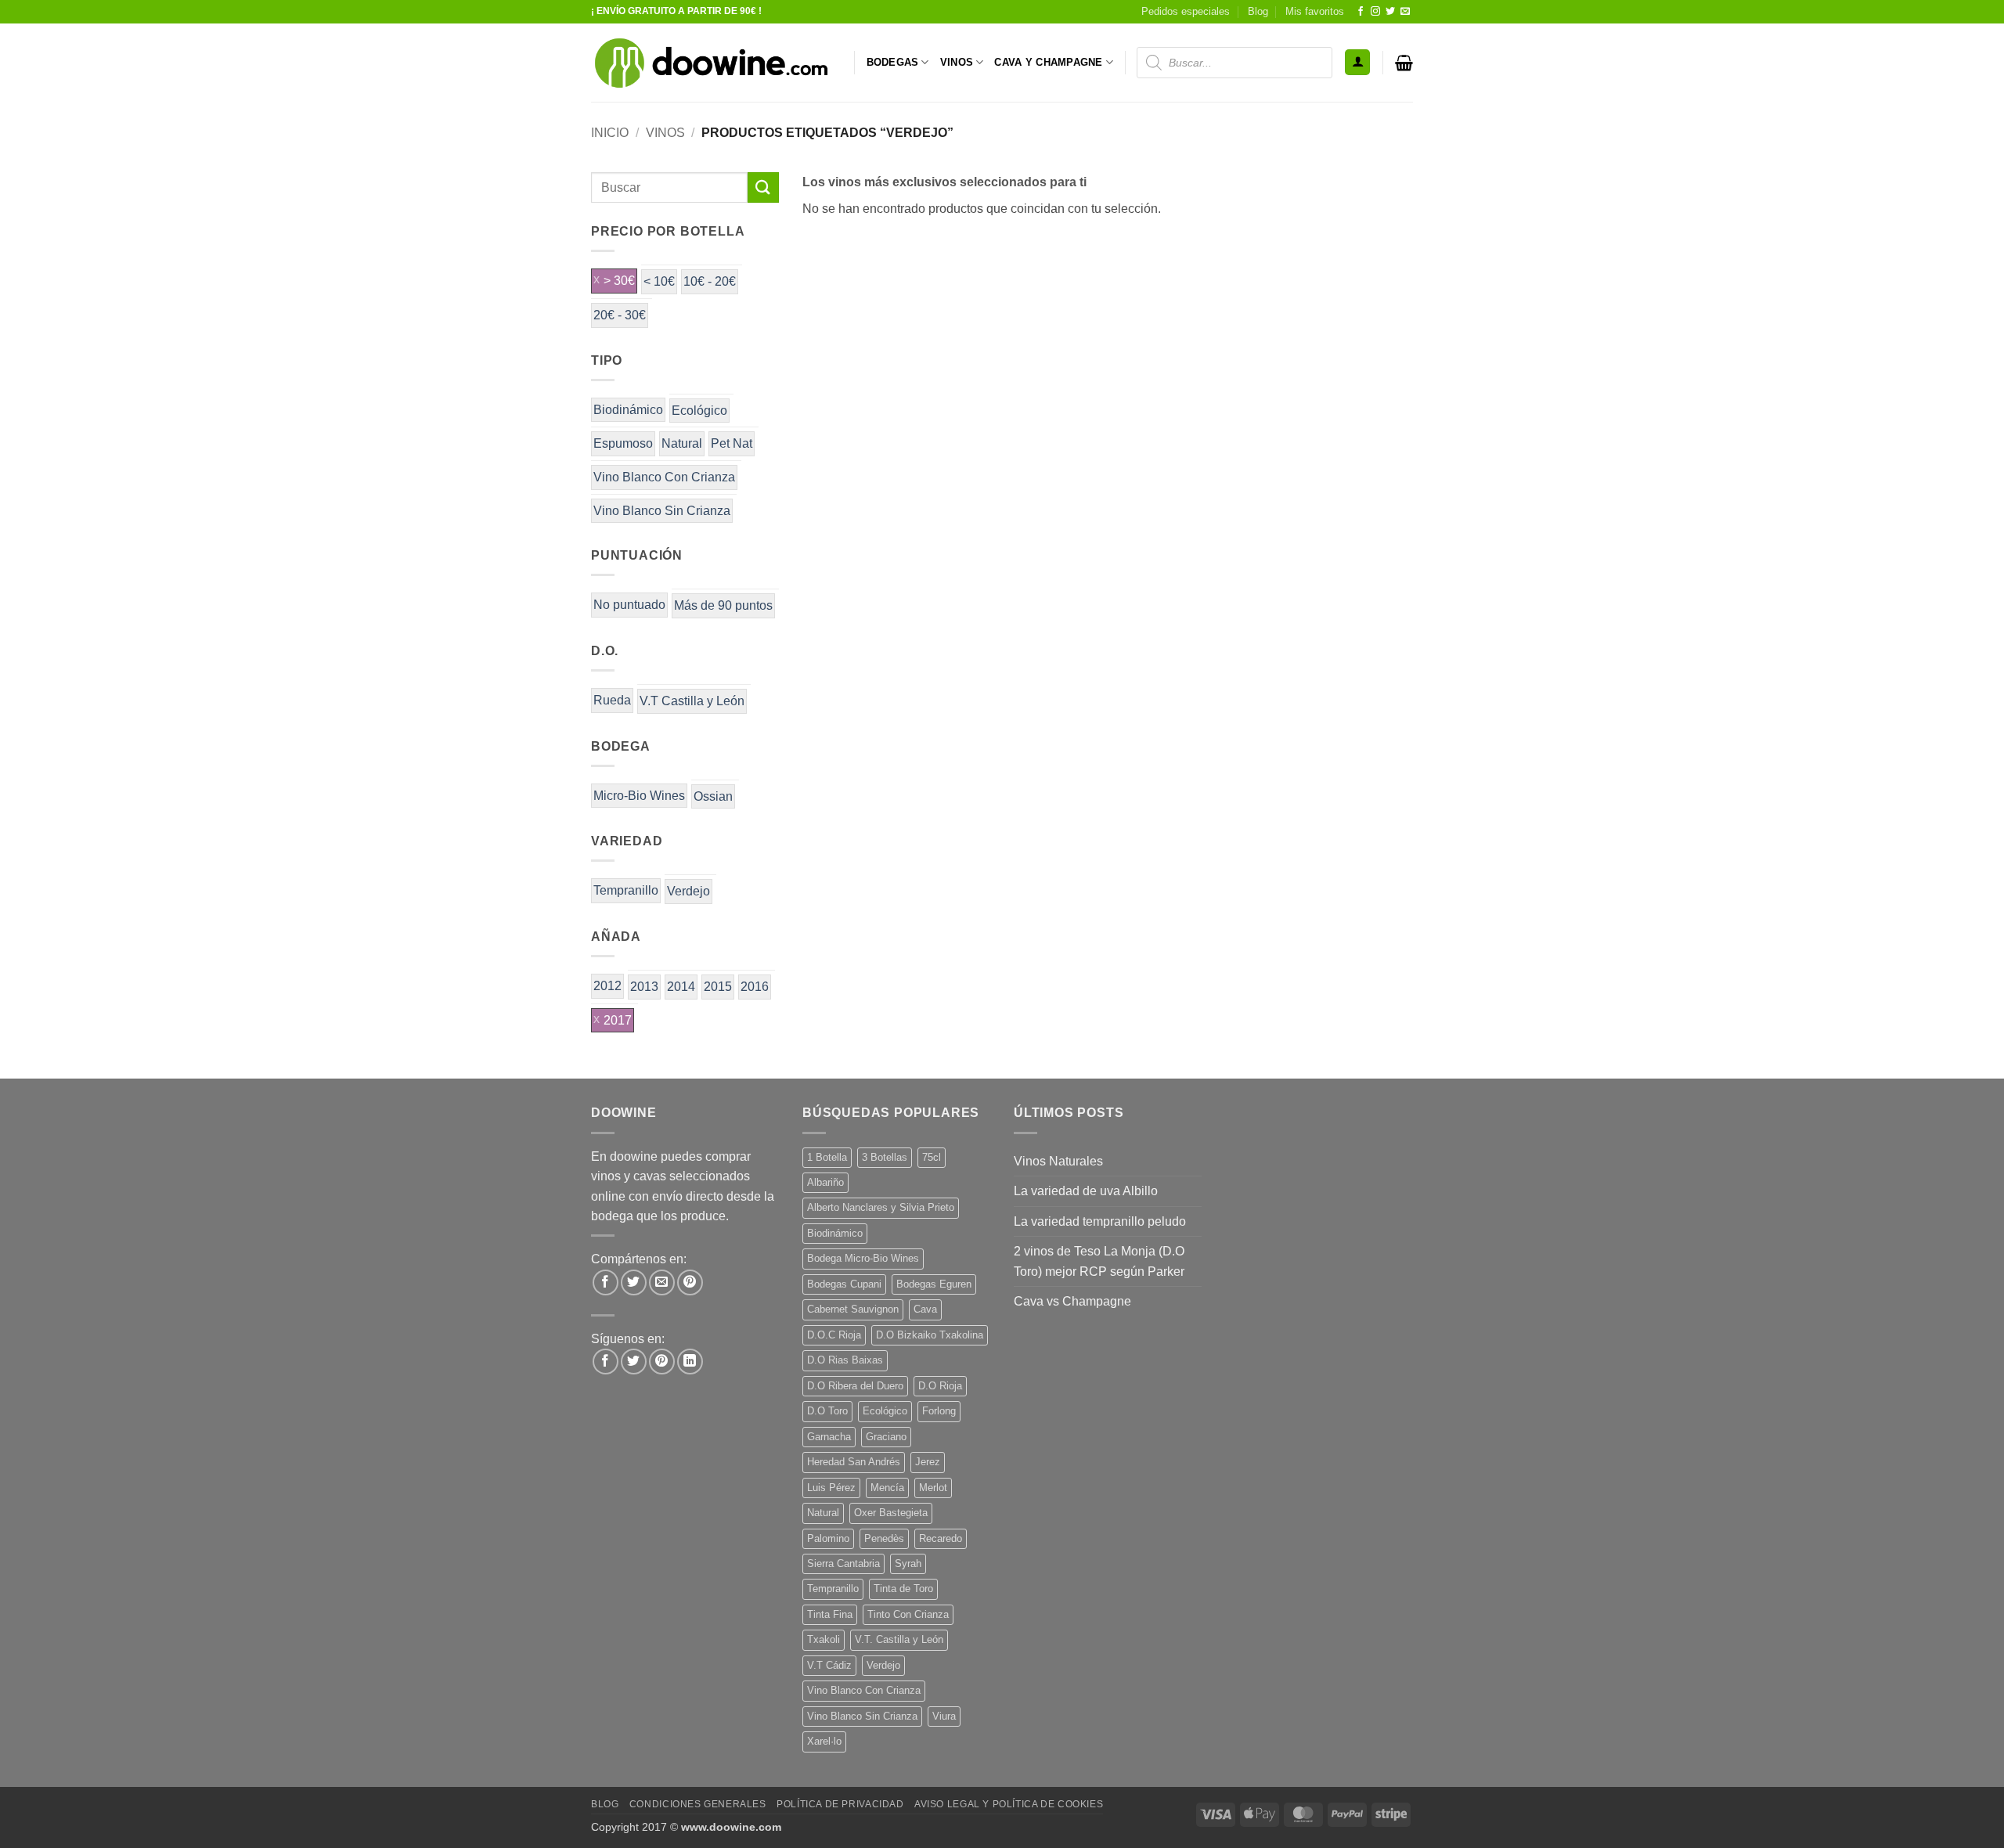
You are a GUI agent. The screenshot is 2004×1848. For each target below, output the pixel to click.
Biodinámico (628, 410)
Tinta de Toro (903, 1589)
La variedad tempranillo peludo (1100, 1221)
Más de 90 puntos (723, 605)
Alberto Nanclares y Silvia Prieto (881, 1207)
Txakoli (824, 1639)
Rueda (612, 700)
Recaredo (941, 1538)
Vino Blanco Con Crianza (664, 477)
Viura (944, 1716)
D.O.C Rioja (834, 1335)
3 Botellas (885, 1157)
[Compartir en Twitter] (634, 1282)
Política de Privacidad (840, 1804)
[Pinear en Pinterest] (690, 1282)
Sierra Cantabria (843, 1563)
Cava (925, 1309)
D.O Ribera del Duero (855, 1386)
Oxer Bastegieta (891, 1513)
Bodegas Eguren (934, 1284)
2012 (607, 986)
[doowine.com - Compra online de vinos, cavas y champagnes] (711, 63)
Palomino (828, 1538)
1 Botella (827, 1157)
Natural (682, 443)
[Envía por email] (662, 1282)
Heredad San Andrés (854, 1462)
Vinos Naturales (1058, 1161)
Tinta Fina (830, 1614)
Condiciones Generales (698, 1804)
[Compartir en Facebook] (606, 1282)
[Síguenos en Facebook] (1361, 12)
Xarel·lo (824, 1741)
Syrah (908, 1563)
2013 (644, 987)
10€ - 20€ (710, 281)
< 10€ (659, 281)
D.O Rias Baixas (845, 1360)
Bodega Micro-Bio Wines (863, 1258)
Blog (1258, 11)
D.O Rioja (940, 1386)
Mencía (887, 1488)
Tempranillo (626, 890)
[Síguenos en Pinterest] (662, 1362)
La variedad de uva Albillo (1086, 1191)
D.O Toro (827, 1411)
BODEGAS (893, 62)
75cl (932, 1157)
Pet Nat (732, 443)
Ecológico (699, 411)
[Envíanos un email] (1405, 12)
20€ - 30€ (620, 315)
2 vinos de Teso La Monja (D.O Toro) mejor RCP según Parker (1099, 1261)
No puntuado (629, 605)
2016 (755, 987)
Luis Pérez (831, 1488)
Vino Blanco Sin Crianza (662, 511)
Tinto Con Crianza (908, 1614)
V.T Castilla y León (692, 701)
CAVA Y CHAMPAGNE (1048, 62)
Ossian (713, 796)
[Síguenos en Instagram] (1375, 12)
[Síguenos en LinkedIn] (690, 1362)
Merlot (933, 1488)
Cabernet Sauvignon (853, 1309)
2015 (718, 987)
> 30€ (619, 281)
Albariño (825, 1182)
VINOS (957, 62)
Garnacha (829, 1437)
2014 (681, 987)
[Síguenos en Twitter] (1390, 12)
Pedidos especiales (1186, 11)
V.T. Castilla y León (899, 1639)
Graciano (886, 1437)
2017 (618, 1020)
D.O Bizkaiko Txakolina (930, 1335)
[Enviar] (763, 187)
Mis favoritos (1315, 11)
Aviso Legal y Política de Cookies (1009, 1804)
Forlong (939, 1411)
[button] (1357, 62)
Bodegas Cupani (844, 1284)
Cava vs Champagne (1072, 1301)
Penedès (884, 1538)
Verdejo (688, 891)
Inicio (610, 133)
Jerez (928, 1462)
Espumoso (623, 443)
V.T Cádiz (829, 1665)
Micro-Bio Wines (639, 796)
